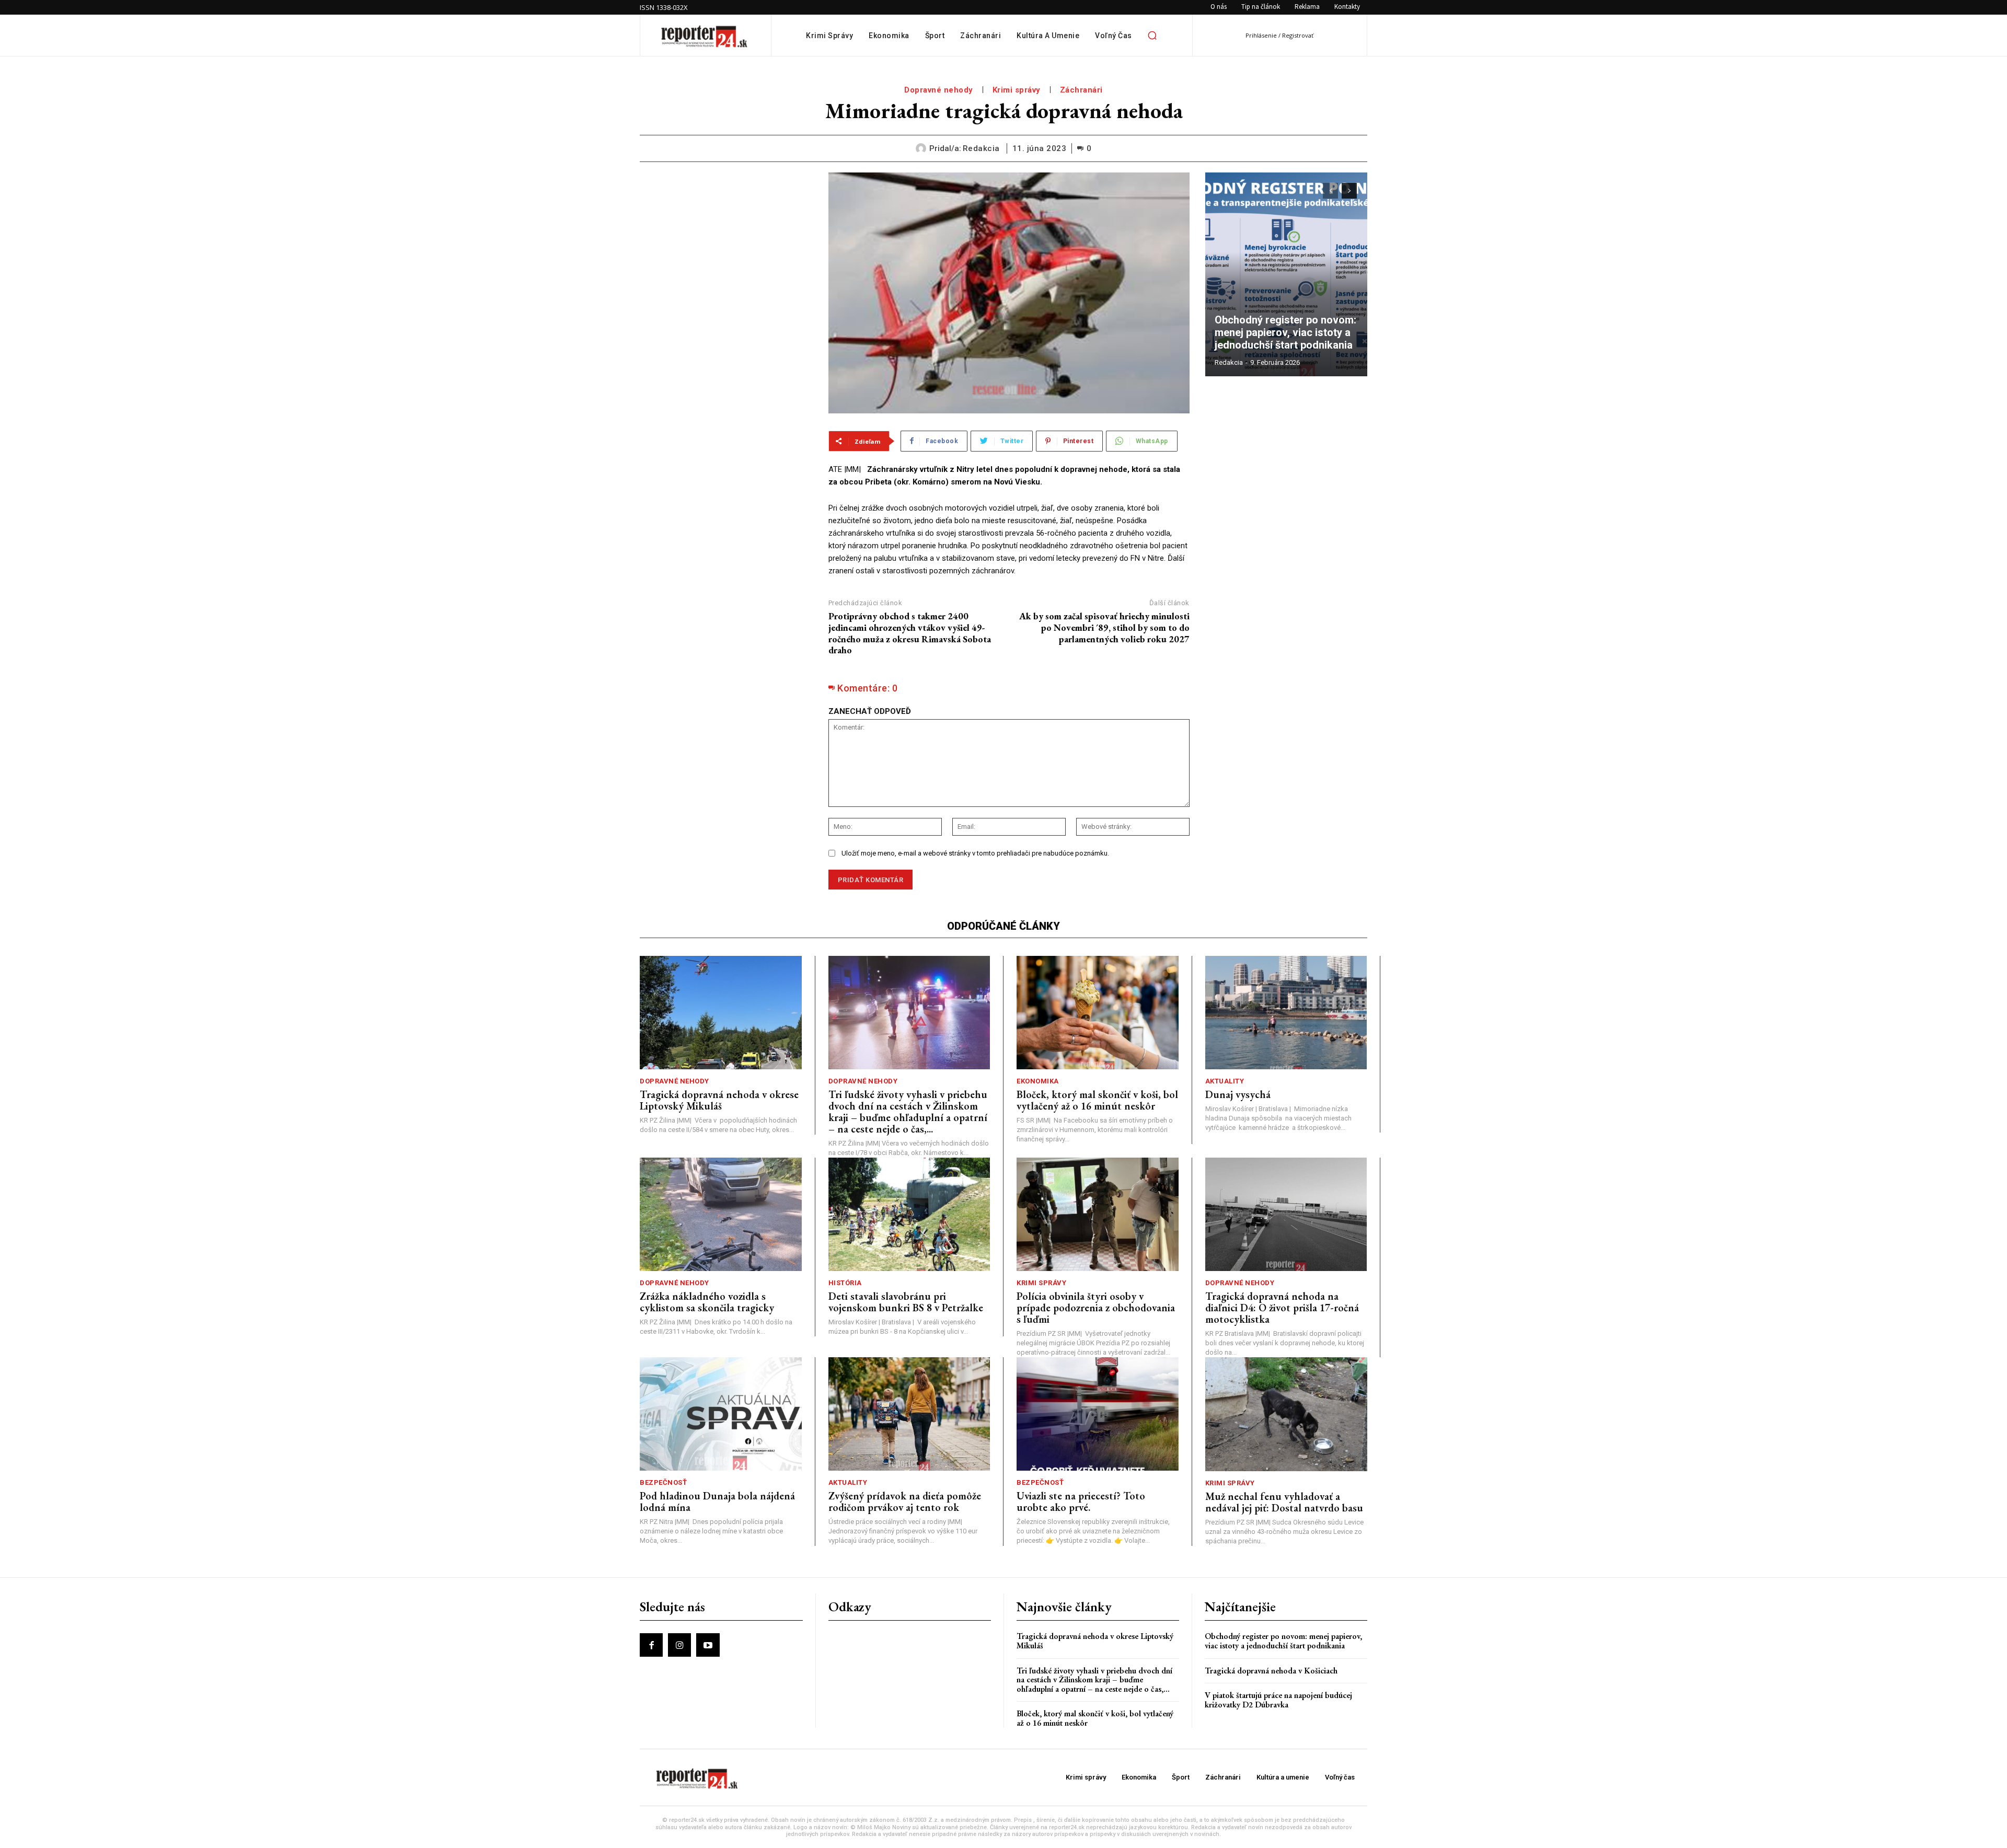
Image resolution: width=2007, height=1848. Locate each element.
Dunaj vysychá (1238, 1094)
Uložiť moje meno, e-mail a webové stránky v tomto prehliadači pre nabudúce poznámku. (975, 853)
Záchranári (1081, 90)
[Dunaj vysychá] (1286, 1013)
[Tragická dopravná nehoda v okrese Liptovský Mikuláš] (721, 1013)
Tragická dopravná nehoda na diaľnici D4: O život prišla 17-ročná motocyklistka (1282, 1308)
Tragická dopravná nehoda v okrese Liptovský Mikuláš (719, 1100)
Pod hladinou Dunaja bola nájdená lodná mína (717, 1501)
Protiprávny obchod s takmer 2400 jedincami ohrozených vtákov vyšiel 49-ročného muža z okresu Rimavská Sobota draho (910, 633)
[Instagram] (679, 1645)
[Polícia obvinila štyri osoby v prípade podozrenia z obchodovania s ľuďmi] (1098, 1214)
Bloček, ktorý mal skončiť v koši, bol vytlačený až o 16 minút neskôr (1097, 1100)
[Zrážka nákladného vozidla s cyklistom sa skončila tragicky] (721, 1214)
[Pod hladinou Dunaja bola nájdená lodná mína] (721, 1414)
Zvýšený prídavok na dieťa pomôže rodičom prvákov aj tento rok (905, 1501)
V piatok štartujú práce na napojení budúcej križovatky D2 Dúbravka (1278, 1700)
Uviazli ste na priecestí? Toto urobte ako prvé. (1081, 1501)
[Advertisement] (726, 238)
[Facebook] (651, 1645)
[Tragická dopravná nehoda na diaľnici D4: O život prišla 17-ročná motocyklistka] (1286, 1214)
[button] (1152, 36)
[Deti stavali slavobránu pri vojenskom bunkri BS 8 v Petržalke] (909, 1214)
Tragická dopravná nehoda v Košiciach (1271, 1671)
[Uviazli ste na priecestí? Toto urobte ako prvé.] (1098, 1414)
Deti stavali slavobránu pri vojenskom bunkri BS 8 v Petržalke (906, 1302)
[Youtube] (708, 1645)
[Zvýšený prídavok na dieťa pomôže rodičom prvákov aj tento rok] (909, 1414)
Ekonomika (1038, 1081)
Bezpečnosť (663, 1482)
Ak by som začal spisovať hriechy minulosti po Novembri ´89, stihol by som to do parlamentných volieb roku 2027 (1104, 627)
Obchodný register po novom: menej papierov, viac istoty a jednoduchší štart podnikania (1286, 332)
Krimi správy (1017, 90)
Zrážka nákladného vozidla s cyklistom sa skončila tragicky (707, 1302)
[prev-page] (1330, 191)
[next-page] (1349, 191)
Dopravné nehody (939, 90)
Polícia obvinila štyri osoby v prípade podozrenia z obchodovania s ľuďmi (1096, 1308)
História (845, 1283)
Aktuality (1225, 1081)
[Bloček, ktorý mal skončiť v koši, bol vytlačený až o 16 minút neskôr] (1098, 1013)
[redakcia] (922, 148)
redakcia (981, 148)
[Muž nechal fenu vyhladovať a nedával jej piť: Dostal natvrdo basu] (1287, 1414)
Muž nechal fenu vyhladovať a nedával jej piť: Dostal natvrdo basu (1284, 1502)
